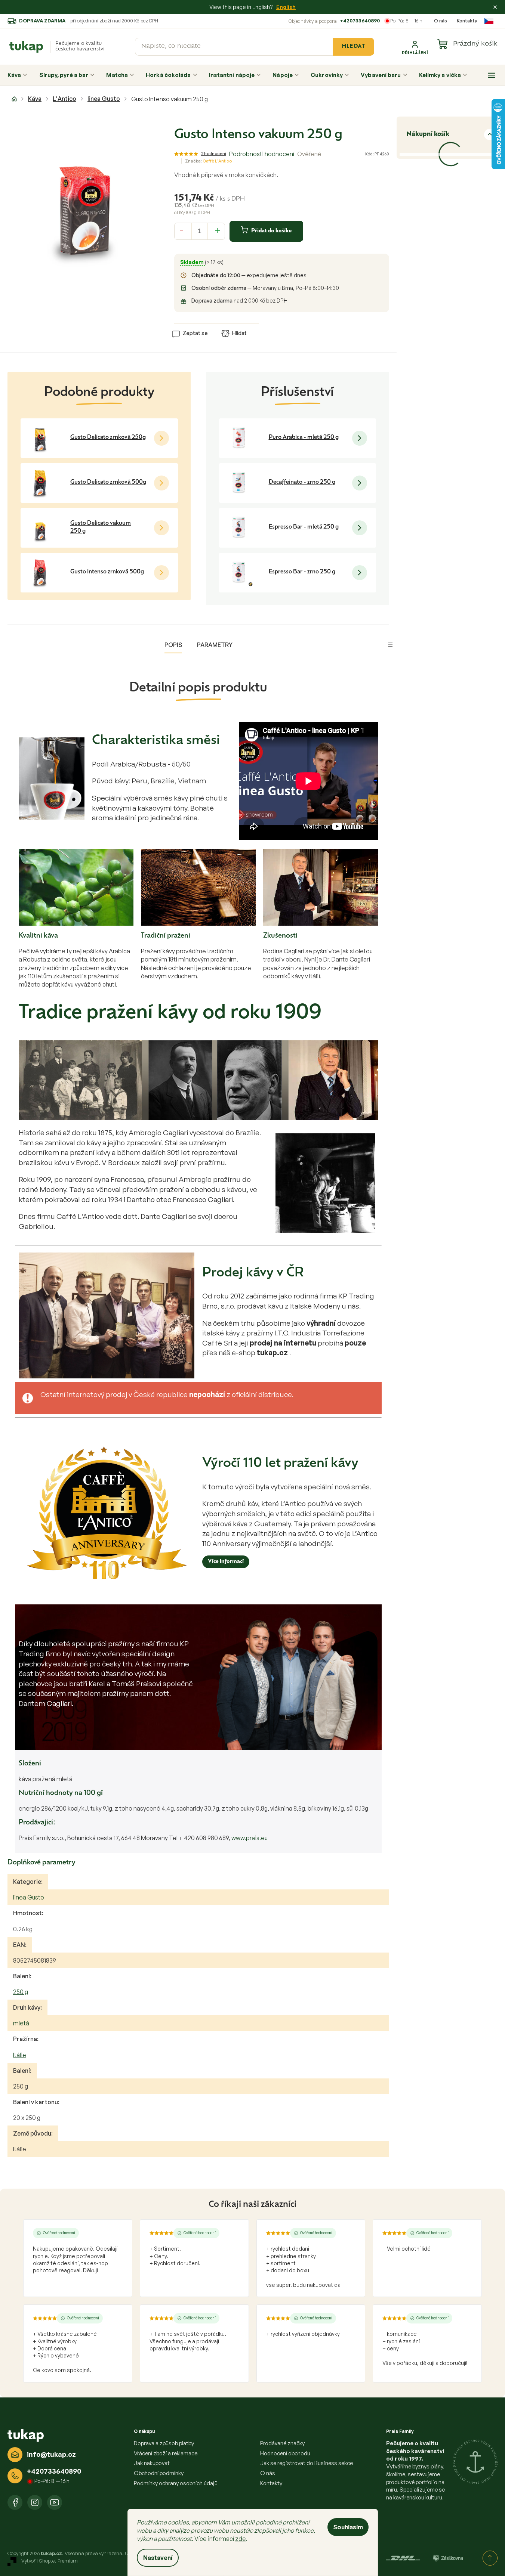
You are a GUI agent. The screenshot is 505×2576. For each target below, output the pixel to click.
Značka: (208, 161)
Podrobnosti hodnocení (262, 154)
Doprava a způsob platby (164, 2443)
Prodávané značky (282, 2443)
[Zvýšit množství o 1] (218, 230)
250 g (21, 1992)
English (286, 7)
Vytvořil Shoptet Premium (50, 2561)
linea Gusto (29, 1897)
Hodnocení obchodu (285, 2453)
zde (241, 2539)
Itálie (20, 2055)
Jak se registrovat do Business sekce (307, 2463)
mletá (21, 2023)
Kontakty (467, 21)
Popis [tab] (173, 645)
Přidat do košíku (271, 231)
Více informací (226, 1562)
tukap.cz (35, 2502)
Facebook (15, 2502)
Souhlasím (348, 2527)
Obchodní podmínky (159, 2473)
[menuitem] (17, 75)
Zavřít (216, 322)
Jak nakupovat (152, 2463)
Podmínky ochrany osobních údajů (176, 2483)
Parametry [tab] (215, 645)
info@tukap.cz (51, 2454)
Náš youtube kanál (55, 2502)
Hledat (353, 47)
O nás (441, 21)
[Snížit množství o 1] (182, 230)
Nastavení (158, 2558)
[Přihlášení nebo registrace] (415, 47)
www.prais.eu (250, 1838)
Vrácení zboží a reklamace (166, 2453)
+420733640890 (360, 21)
